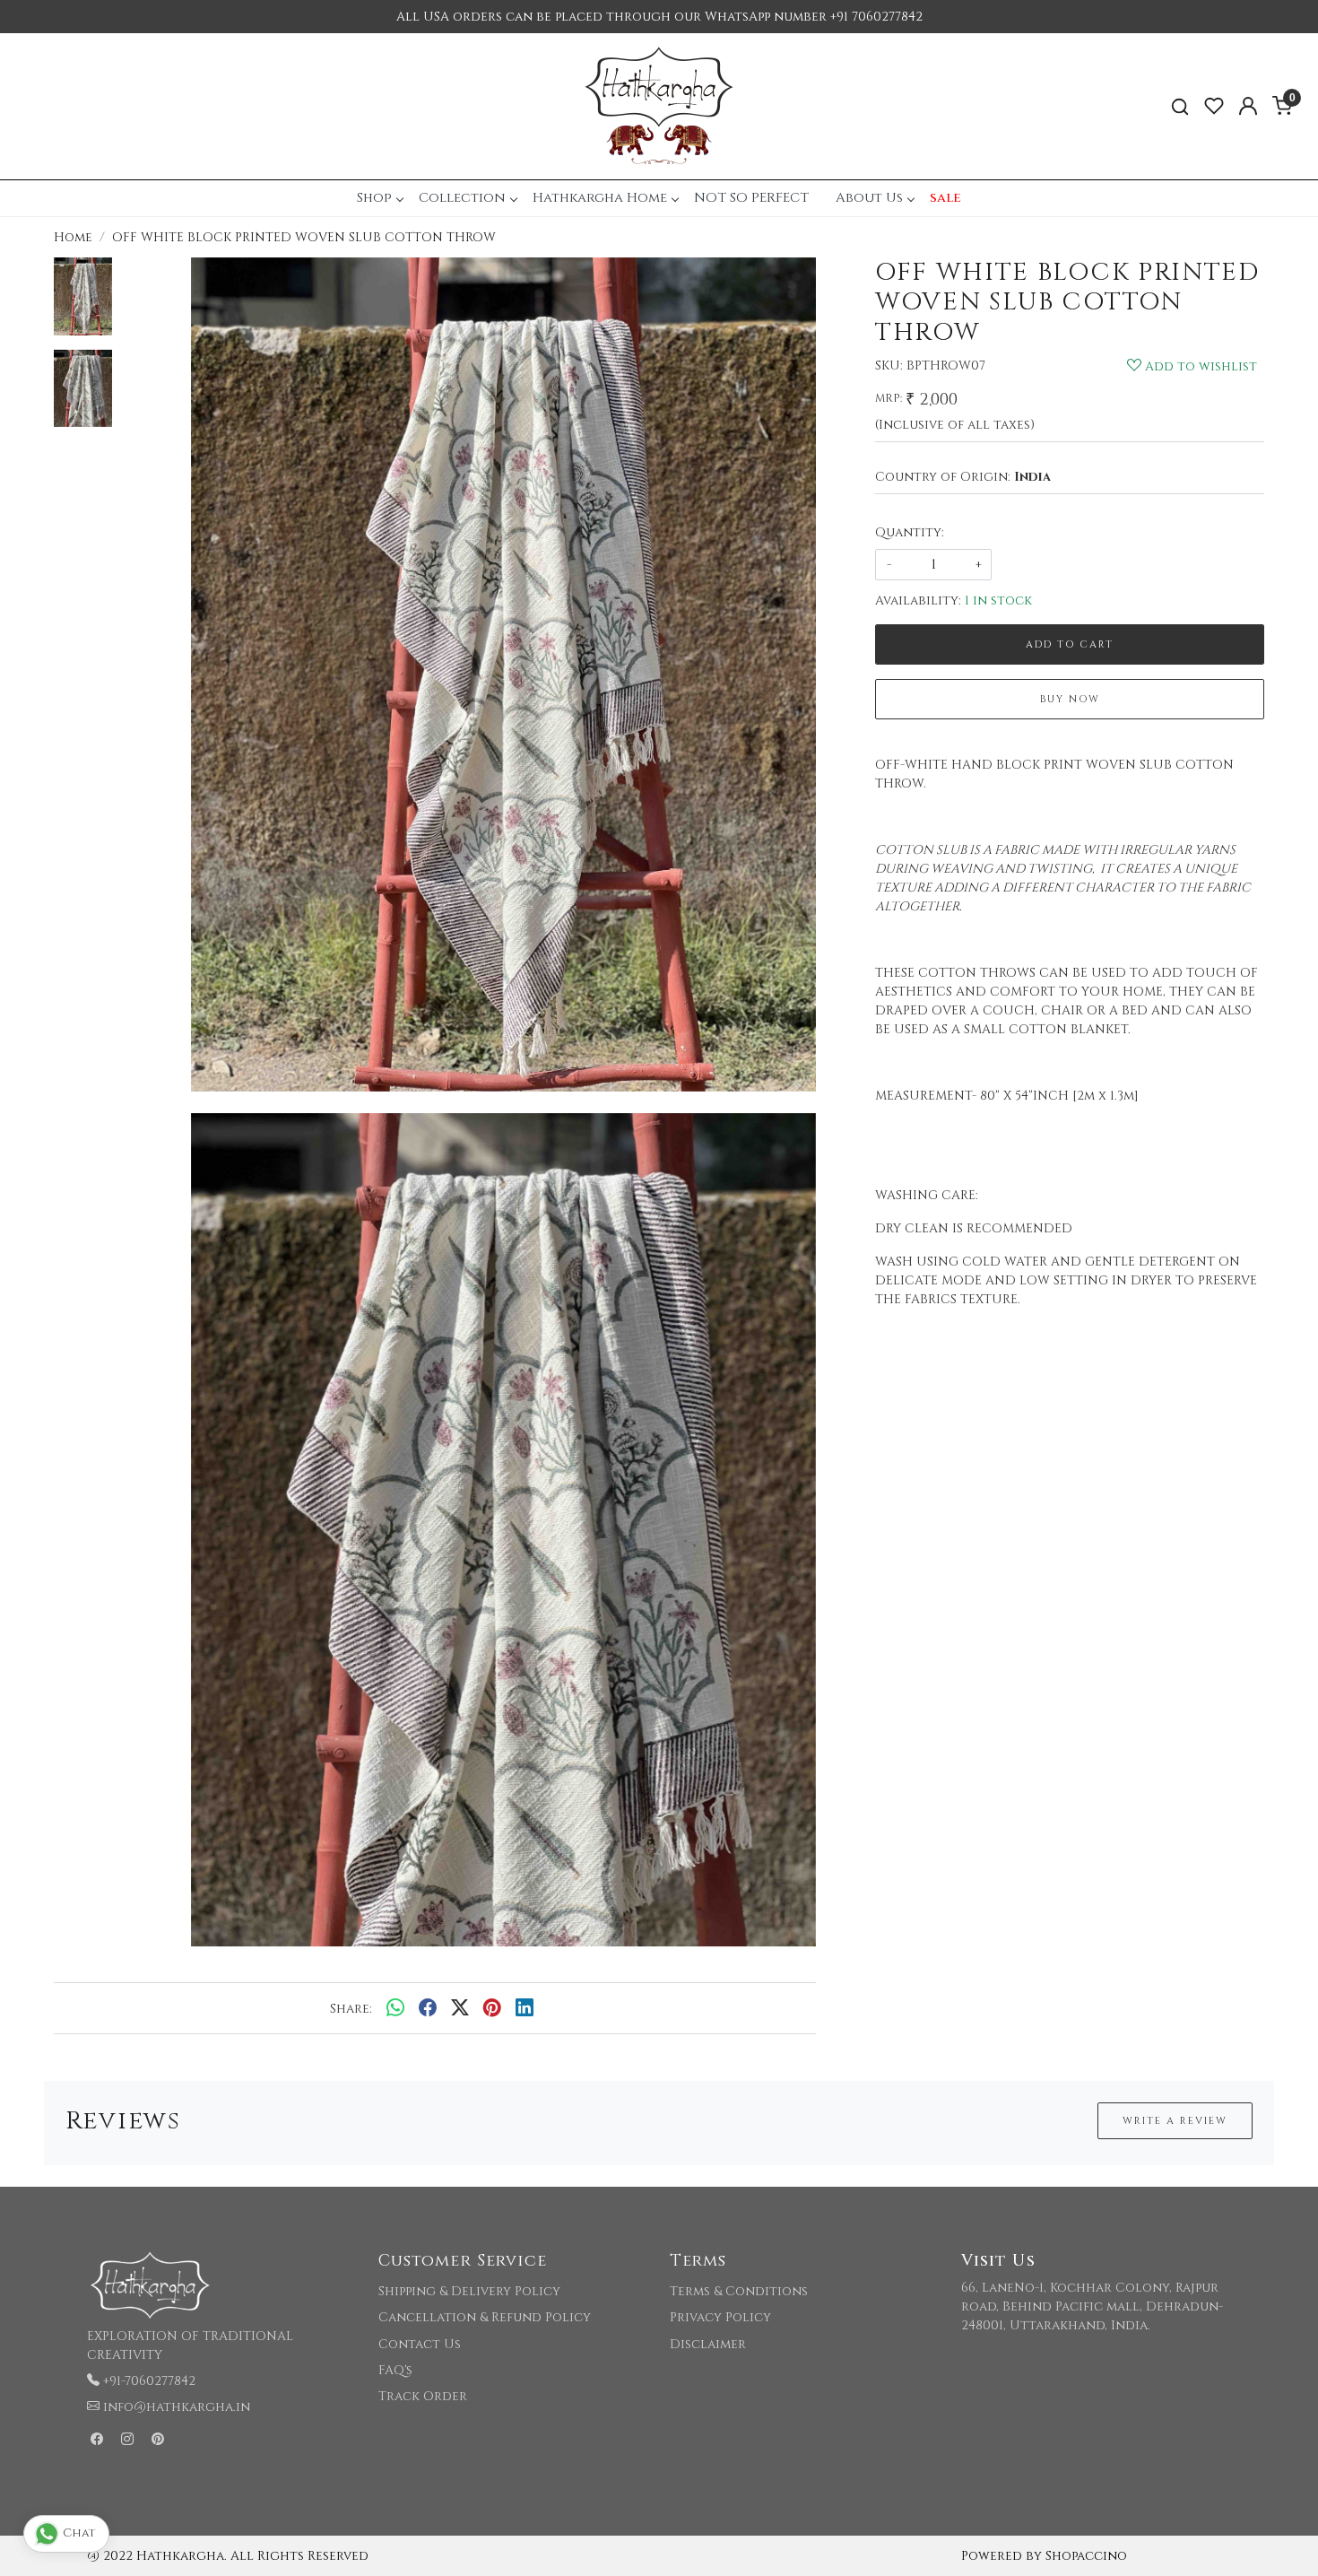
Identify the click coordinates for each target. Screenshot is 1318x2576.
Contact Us (420, 2344)
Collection (462, 198)
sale (945, 198)
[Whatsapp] (395, 2008)
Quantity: (910, 532)
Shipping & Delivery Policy (469, 2291)
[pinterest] (492, 2008)
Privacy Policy (720, 2317)
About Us (869, 198)
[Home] (659, 106)
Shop (374, 198)
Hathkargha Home (600, 198)
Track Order (423, 2396)
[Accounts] (1248, 106)
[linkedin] (525, 2008)
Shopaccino (1086, 2556)
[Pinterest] (158, 2440)
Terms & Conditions (739, 2291)
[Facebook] (97, 2440)
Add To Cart (1070, 644)
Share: (351, 2009)
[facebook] (428, 2008)
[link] (1180, 106)
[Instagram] (127, 2440)
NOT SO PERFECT (751, 198)
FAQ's (395, 2370)
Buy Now (1070, 699)
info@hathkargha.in (177, 2407)
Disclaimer (708, 2344)
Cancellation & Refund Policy (485, 2317)
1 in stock (998, 600)
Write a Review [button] (1175, 2121)
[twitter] (460, 2008)
